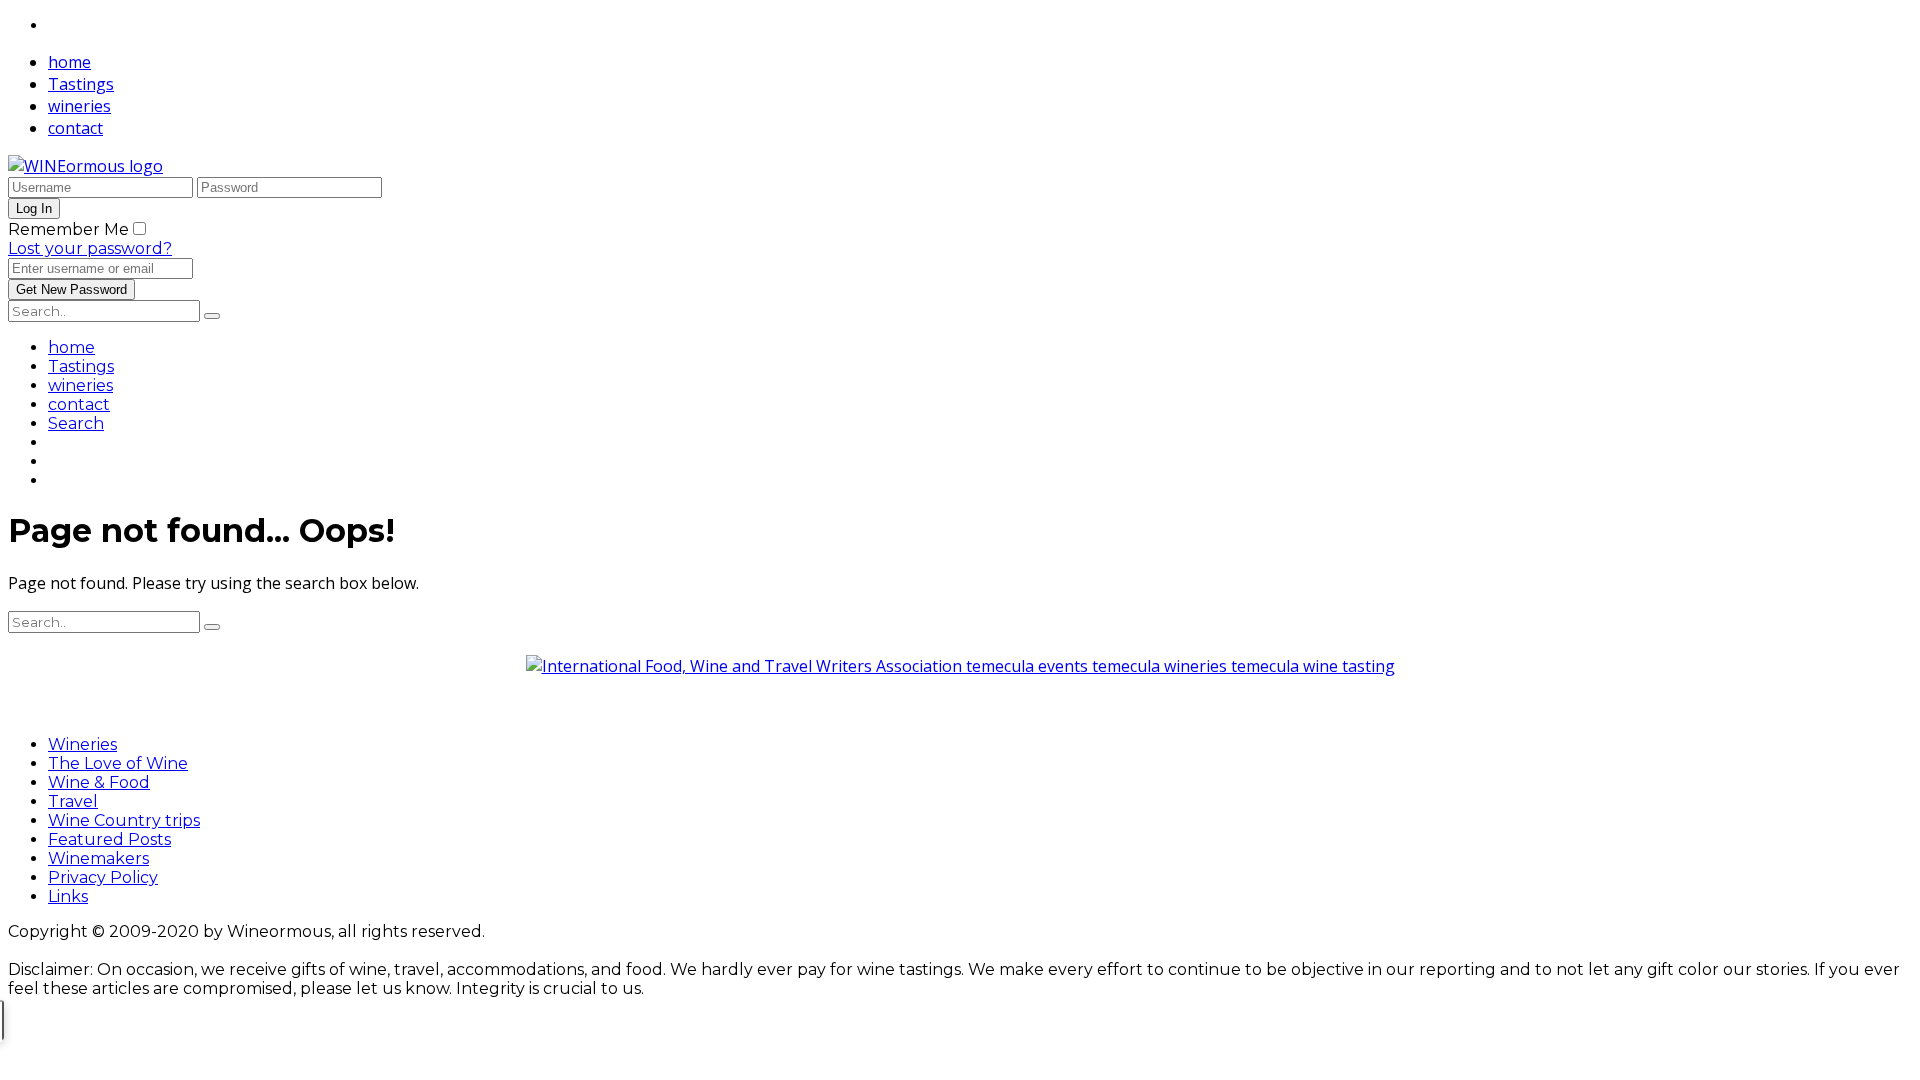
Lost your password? (90, 248)
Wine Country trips (124, 820)
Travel (73, 801)
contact (75, 128)
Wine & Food (99, 782)
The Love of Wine (118, 763)
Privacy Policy (103, 877)
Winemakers (98, 858)
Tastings (81, 84)
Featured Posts (109, 839)
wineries (79, 106)
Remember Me (68, 229)
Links (68, 896)
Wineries (82, 744)
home (69, 62)
